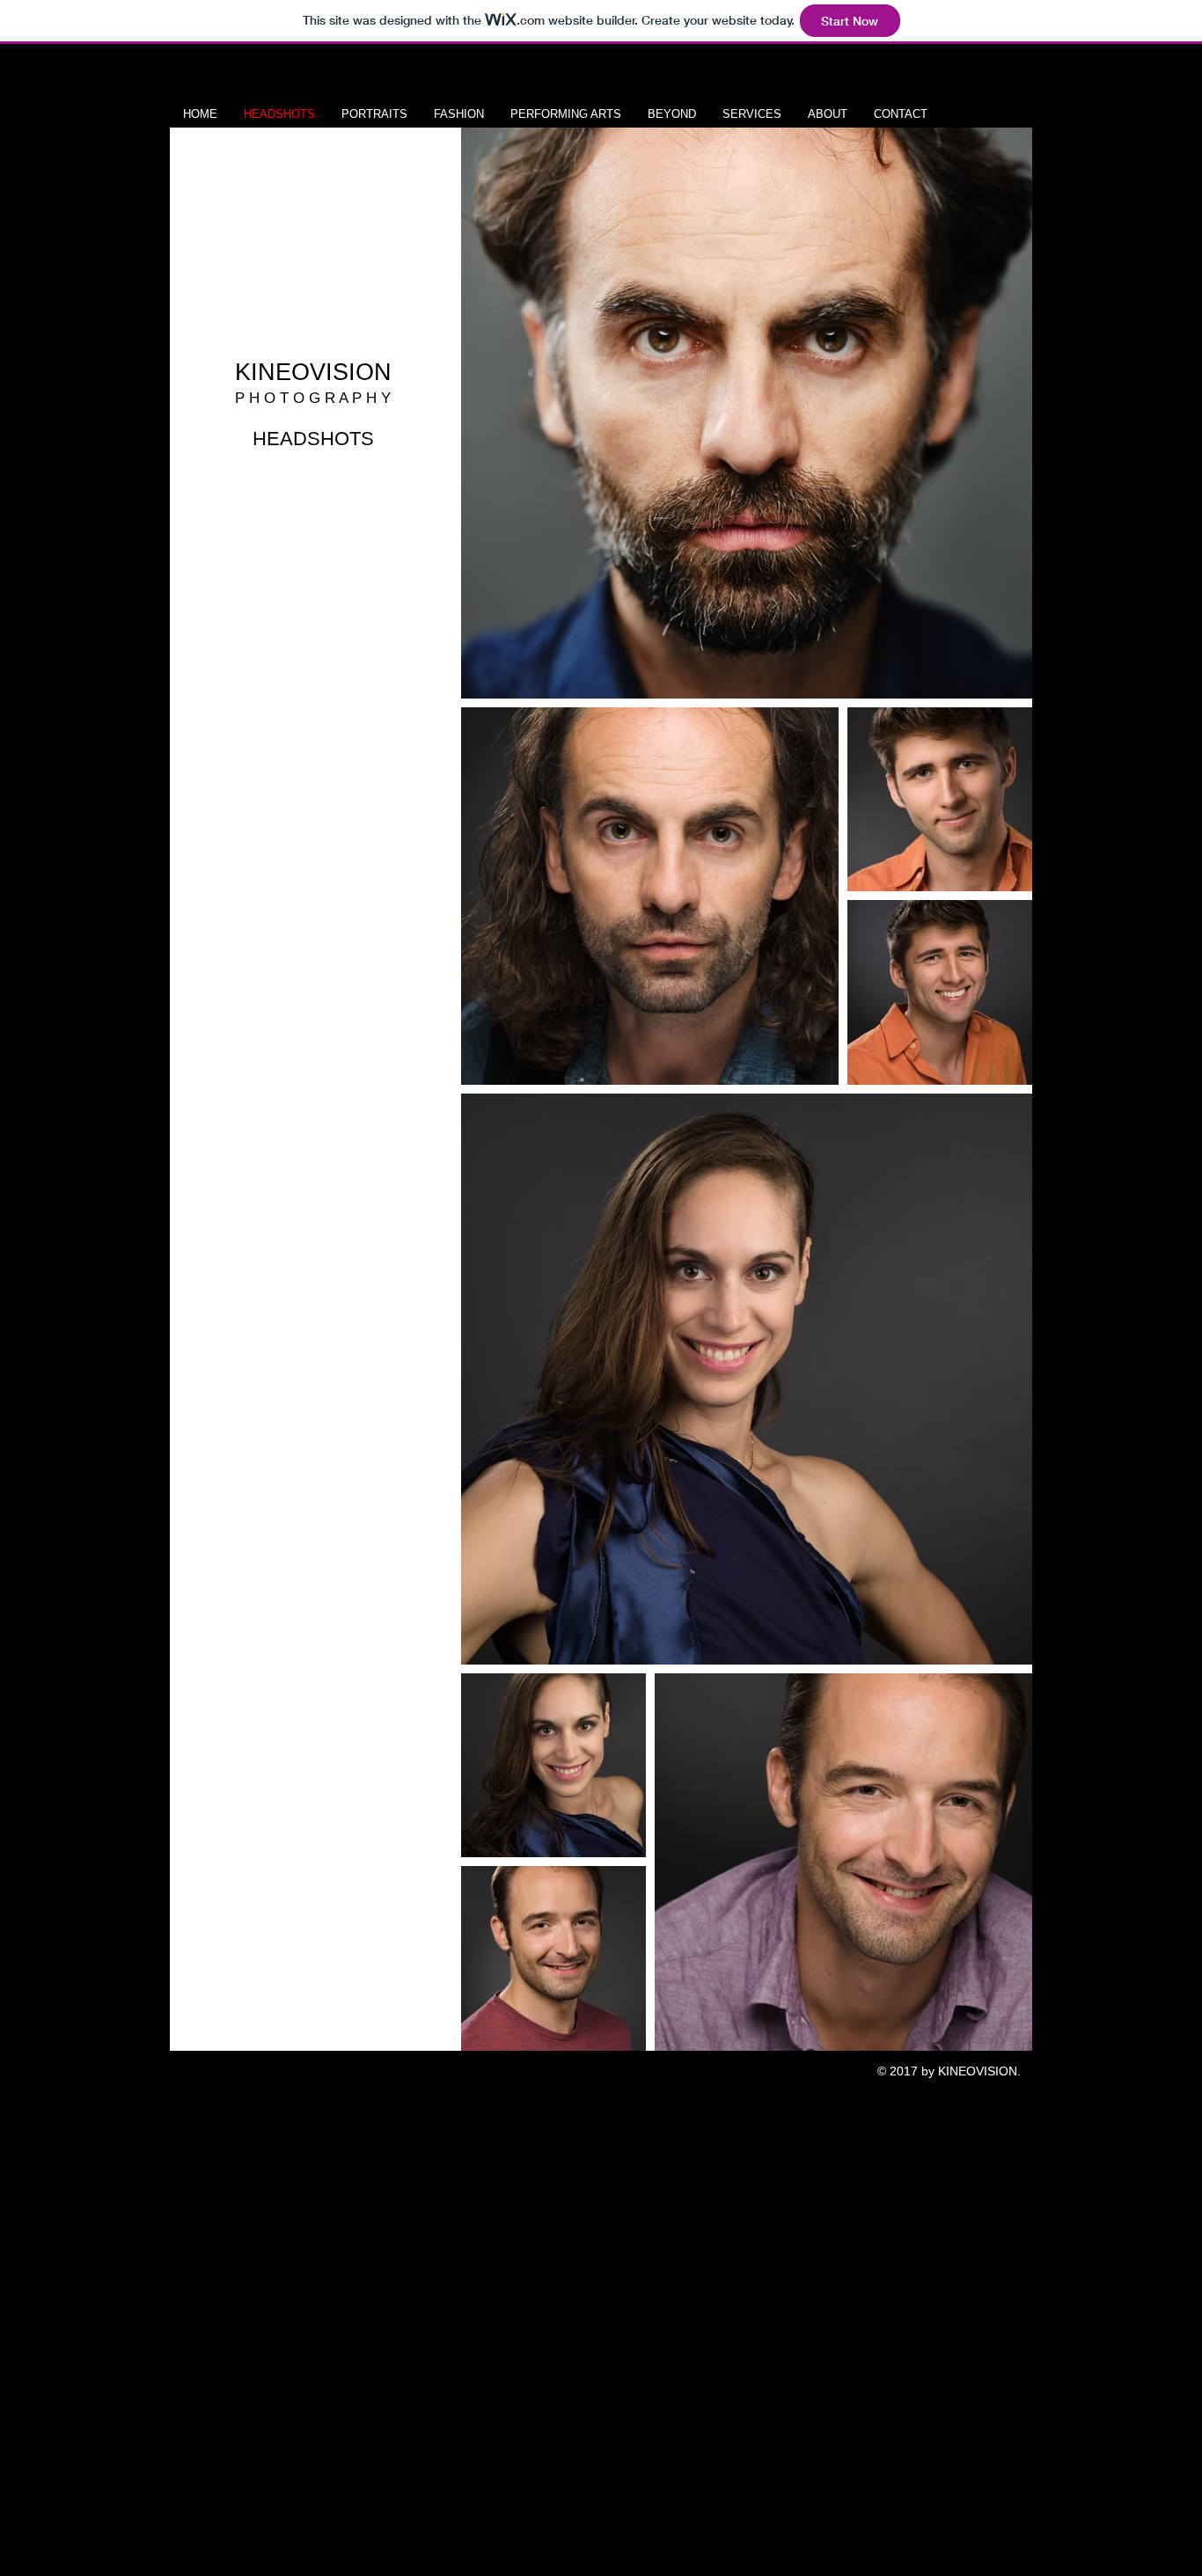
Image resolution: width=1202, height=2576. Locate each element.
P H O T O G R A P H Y (313, 398)
